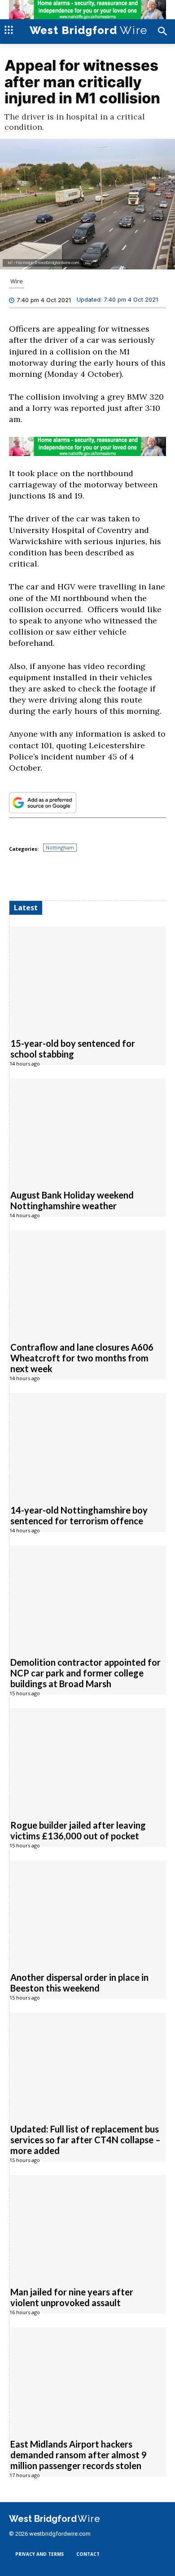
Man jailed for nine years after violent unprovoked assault (72, 2297)
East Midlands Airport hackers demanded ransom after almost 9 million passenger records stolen (79, 2454)
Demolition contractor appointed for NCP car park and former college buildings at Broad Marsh (85, 1672)
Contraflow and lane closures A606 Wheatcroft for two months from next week (82, 1357)
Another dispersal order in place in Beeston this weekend (79, 1982)
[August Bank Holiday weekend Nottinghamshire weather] (88, 1129)
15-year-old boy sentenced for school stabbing (73, 1048)
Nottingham (60, 847)
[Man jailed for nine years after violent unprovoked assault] (88, 2225)
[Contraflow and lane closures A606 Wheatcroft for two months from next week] (88, 1281)
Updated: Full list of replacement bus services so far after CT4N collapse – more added (85, 2139)
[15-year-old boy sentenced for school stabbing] (88, 977)
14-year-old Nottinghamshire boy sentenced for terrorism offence (79, 1515)
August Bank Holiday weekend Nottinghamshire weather (72, 1200)
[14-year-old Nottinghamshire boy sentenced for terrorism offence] (88, 1444)
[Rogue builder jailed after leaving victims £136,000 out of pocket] (88, 1759)
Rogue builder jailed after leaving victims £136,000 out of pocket (78, 1830)
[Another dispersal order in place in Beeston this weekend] (88, 1911)
